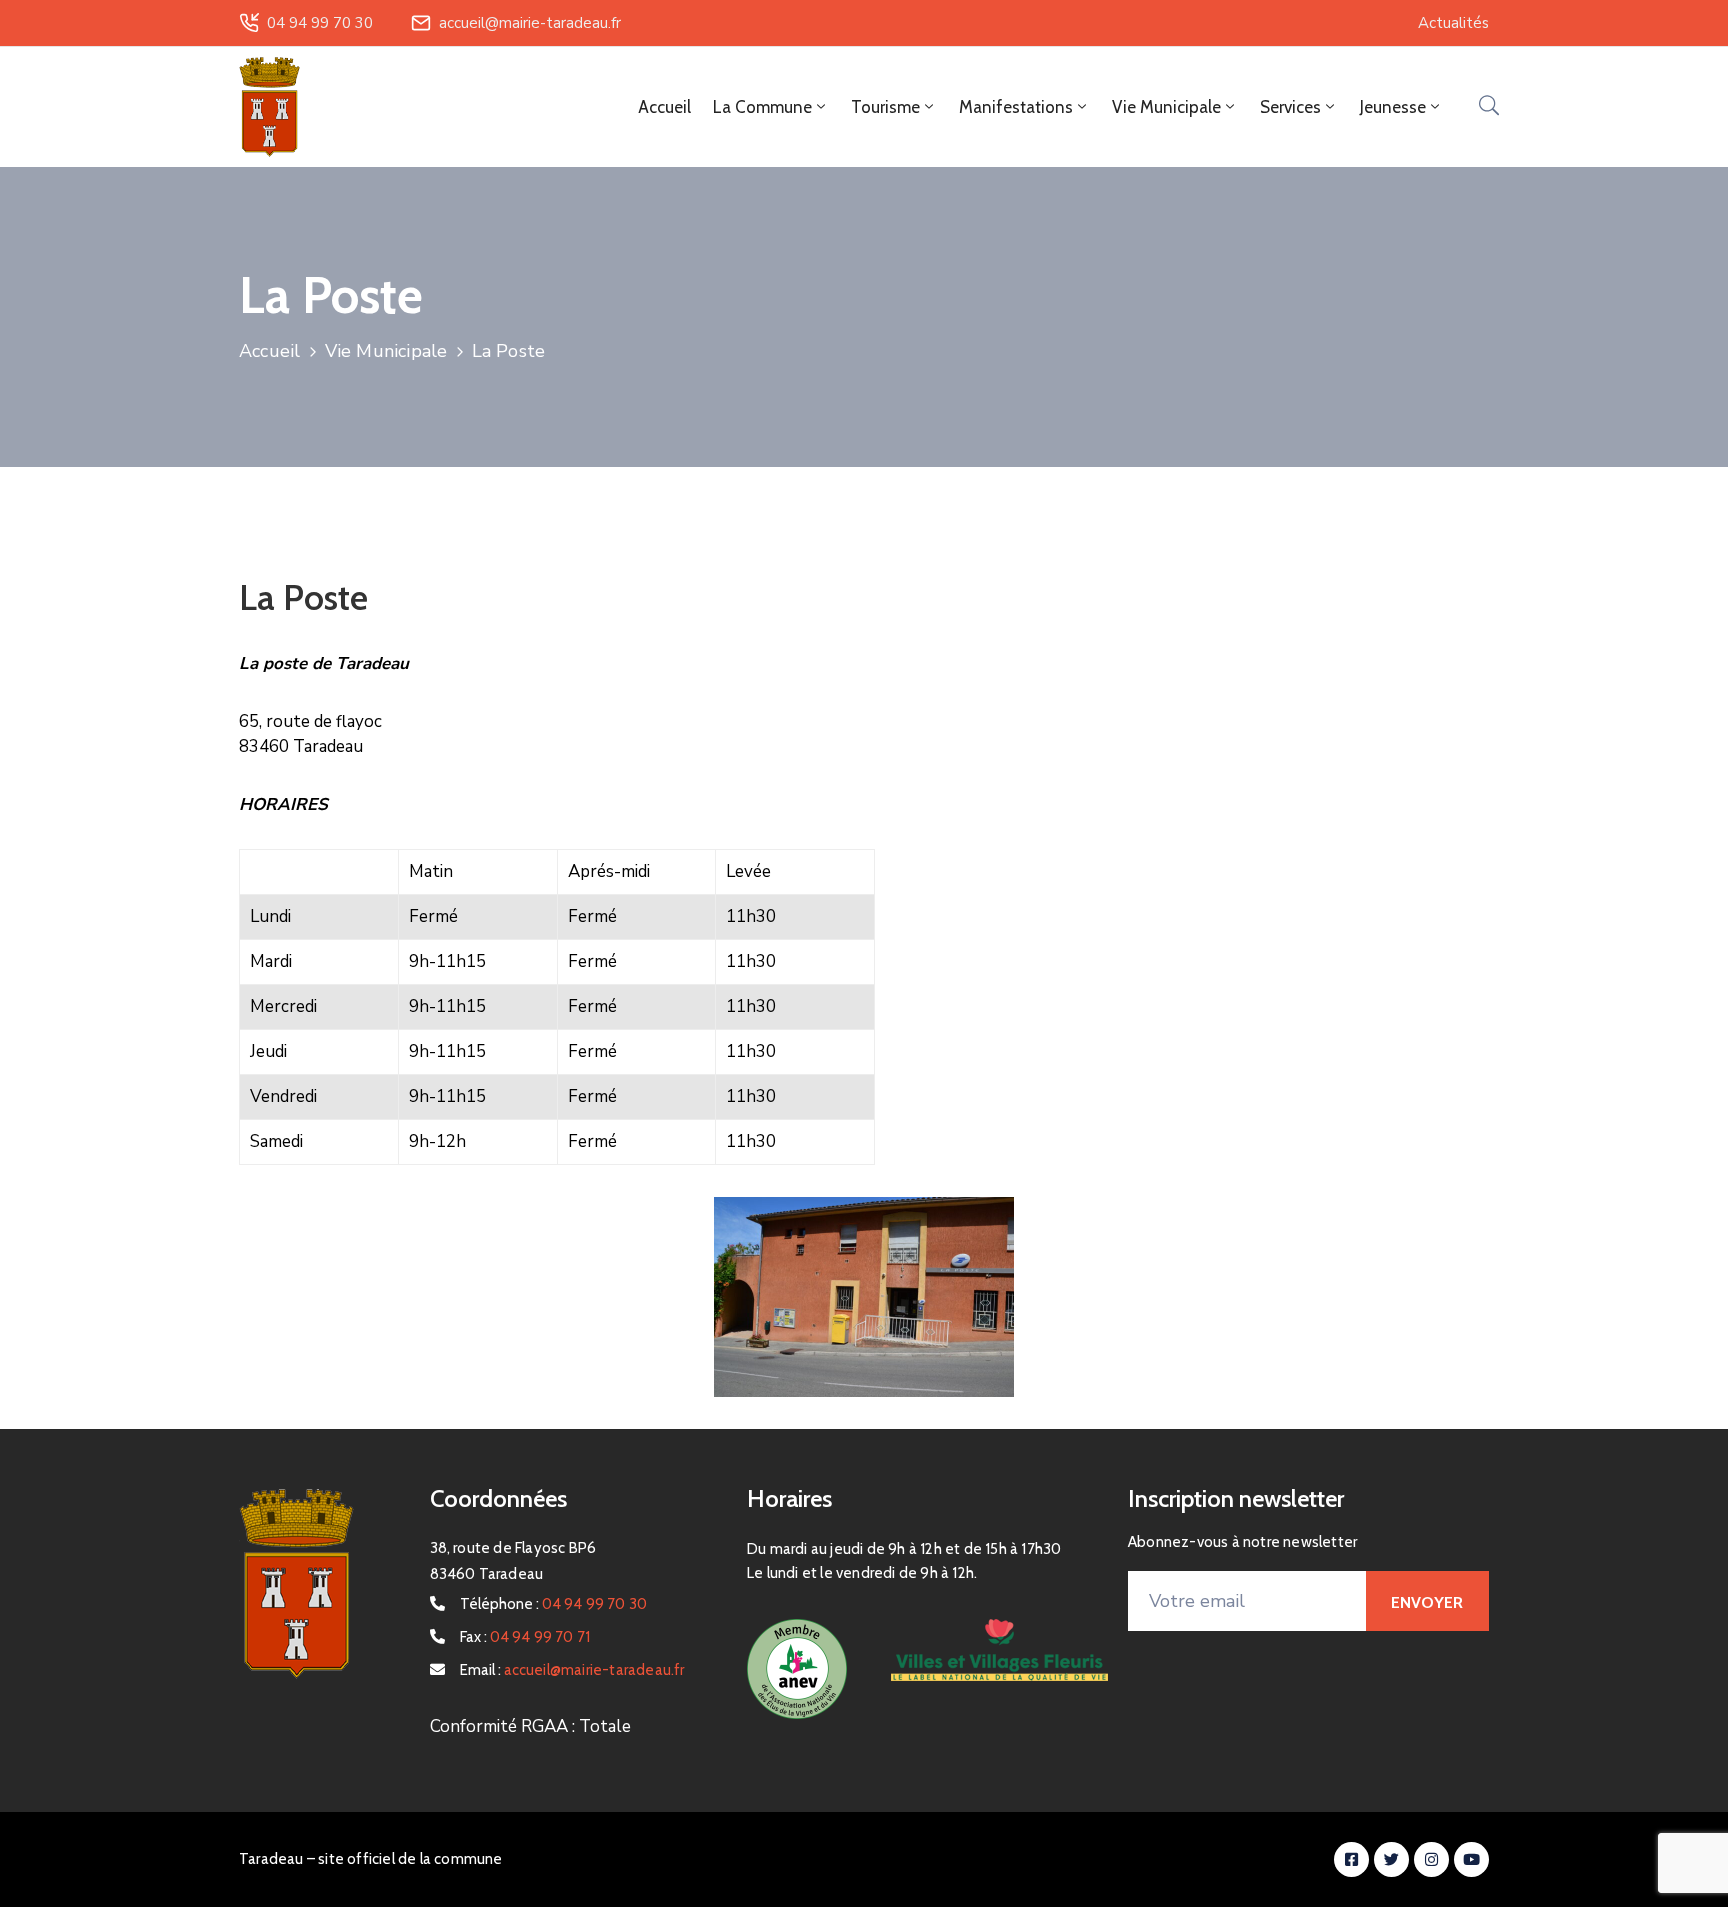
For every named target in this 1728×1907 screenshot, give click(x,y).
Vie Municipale (386, 351)
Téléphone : (554, 1604)
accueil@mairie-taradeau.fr (530, 23)
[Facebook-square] (1351, 1859)
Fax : (525, 1637)
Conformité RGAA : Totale (530, 1726)
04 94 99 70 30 (320, 23)
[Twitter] (1391, 1859)
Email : (572, 1670)
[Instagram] (1431, 1859)
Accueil (664, 107)
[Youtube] (1471, 1859)
